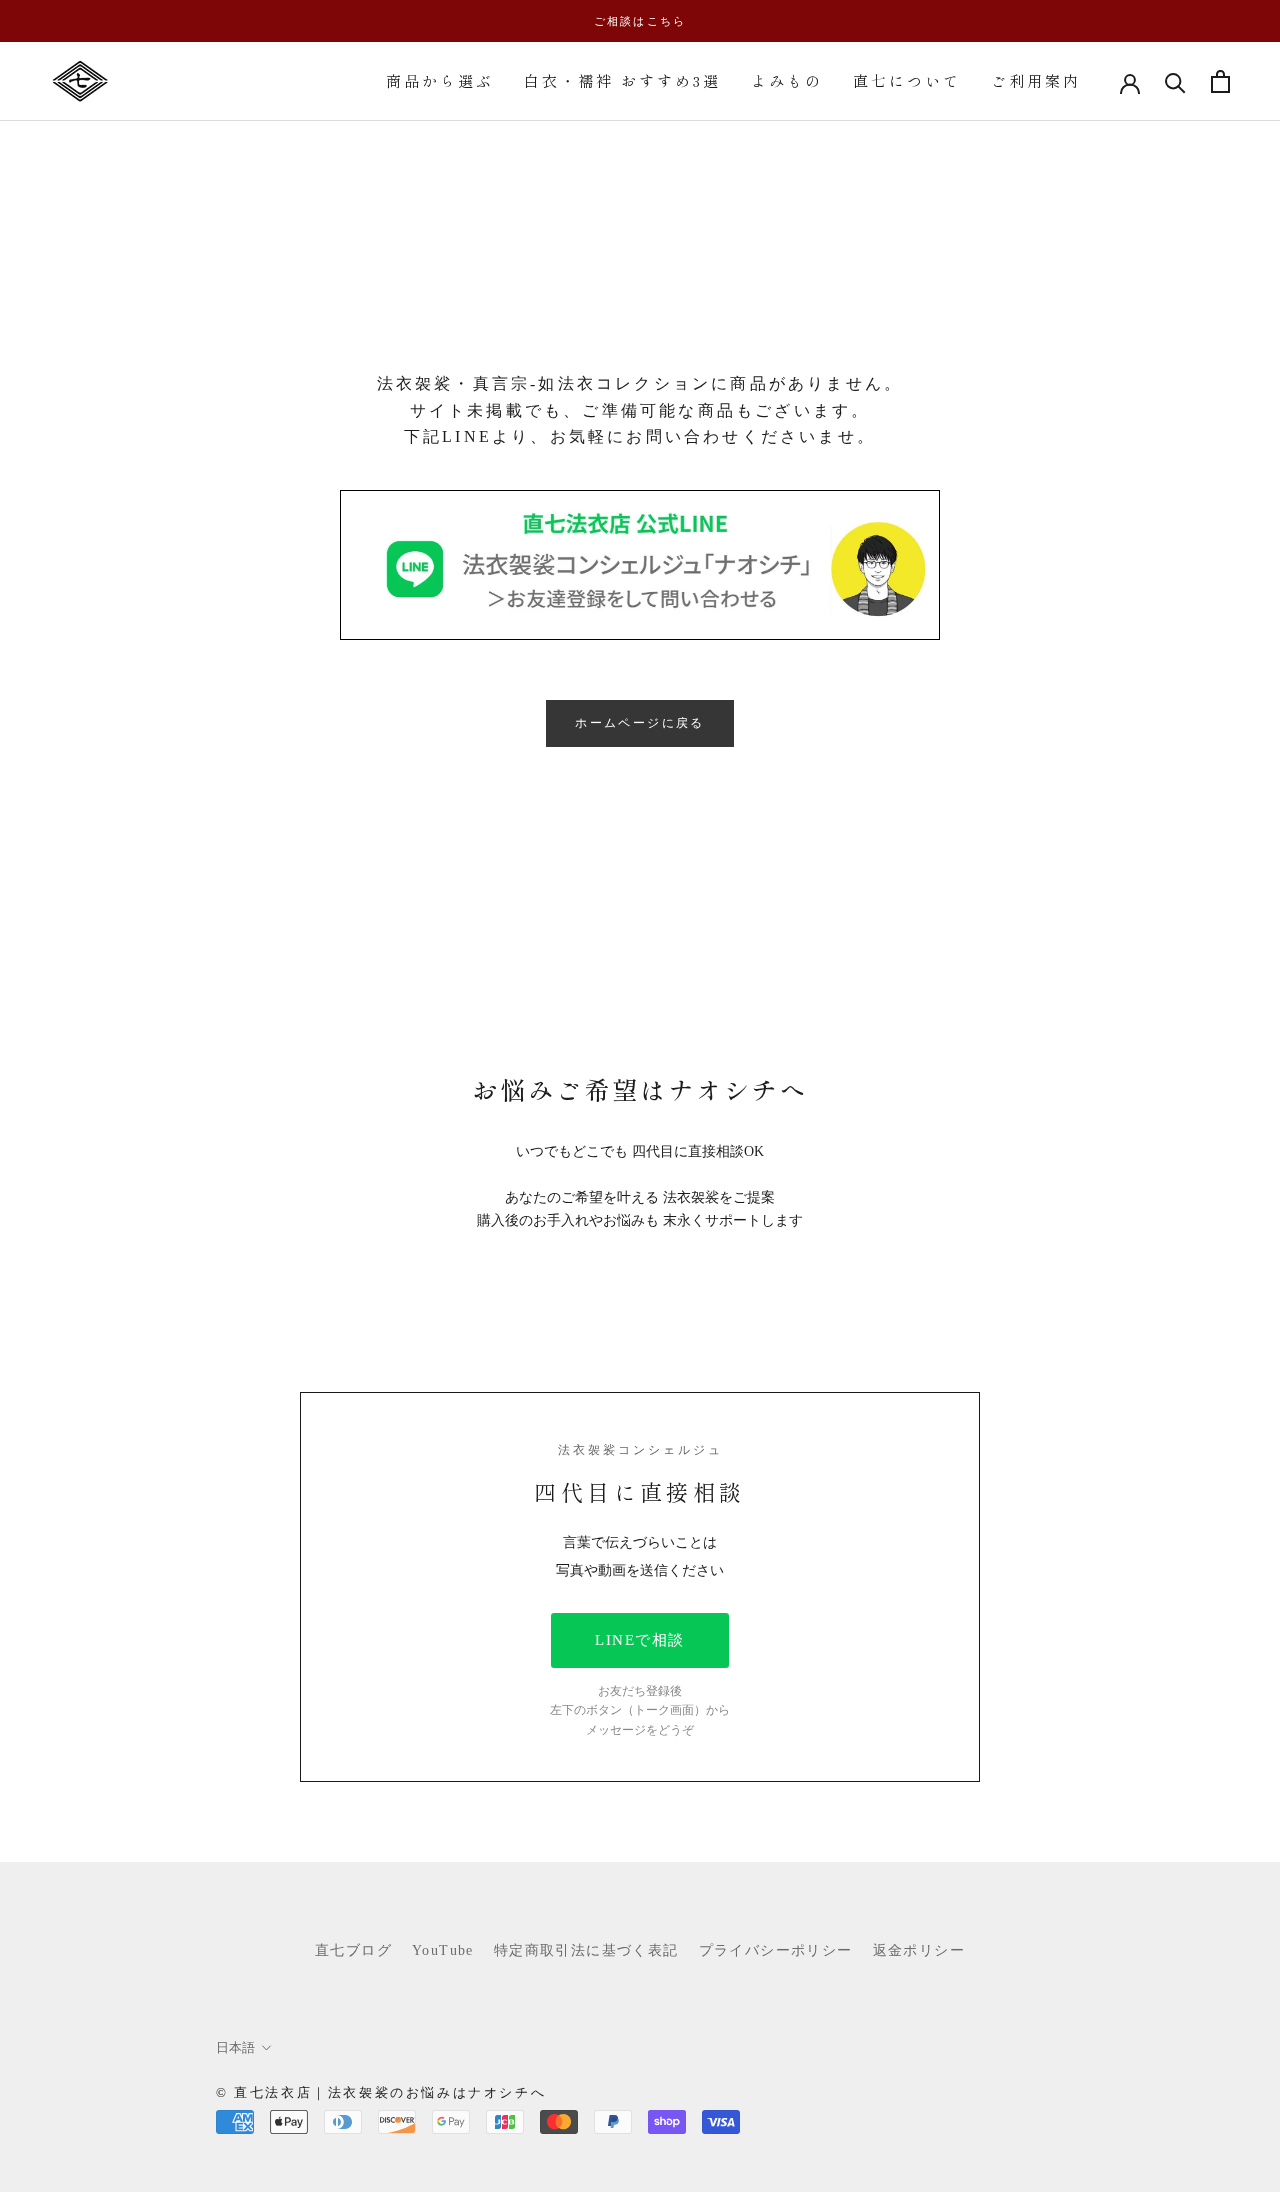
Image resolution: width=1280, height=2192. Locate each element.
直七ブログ (353, 1950)
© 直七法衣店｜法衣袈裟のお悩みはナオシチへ (381, 2092)
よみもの (787, 80)
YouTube (443, 1950)
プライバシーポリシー (776, 1950)
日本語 (235, 2047)
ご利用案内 (1036, 80)
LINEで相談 (640, 1640)
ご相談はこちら (640, 21)
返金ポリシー (919, 1950)
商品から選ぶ (440, 80)
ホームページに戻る (640, 723)
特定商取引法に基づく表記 (586, 1950)
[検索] (1175, 81)
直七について (907, 80)
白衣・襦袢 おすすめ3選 (622, 80)
